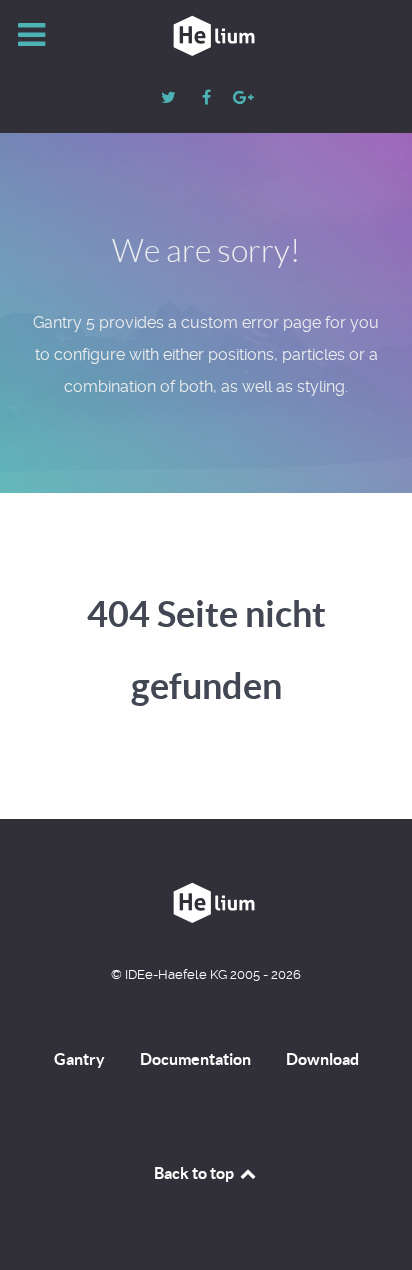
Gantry (79, 1059)
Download (322, 1059)
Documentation (195, 1059)
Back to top (195, 1173)
